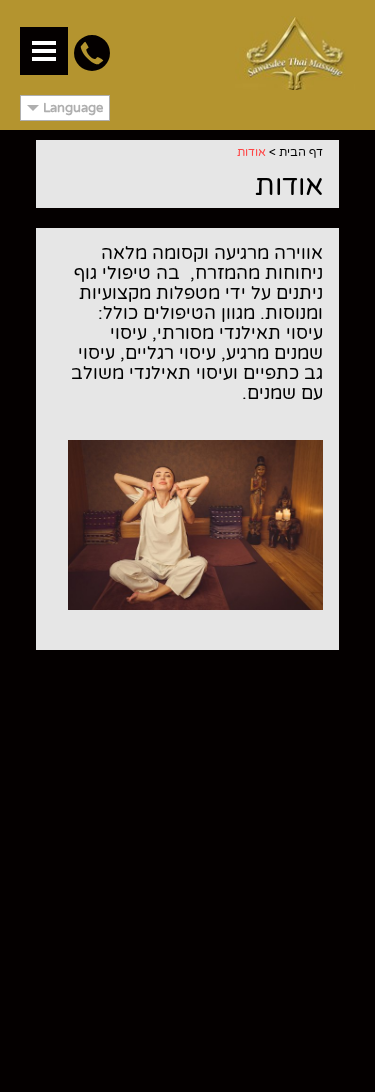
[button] (44, 51)
